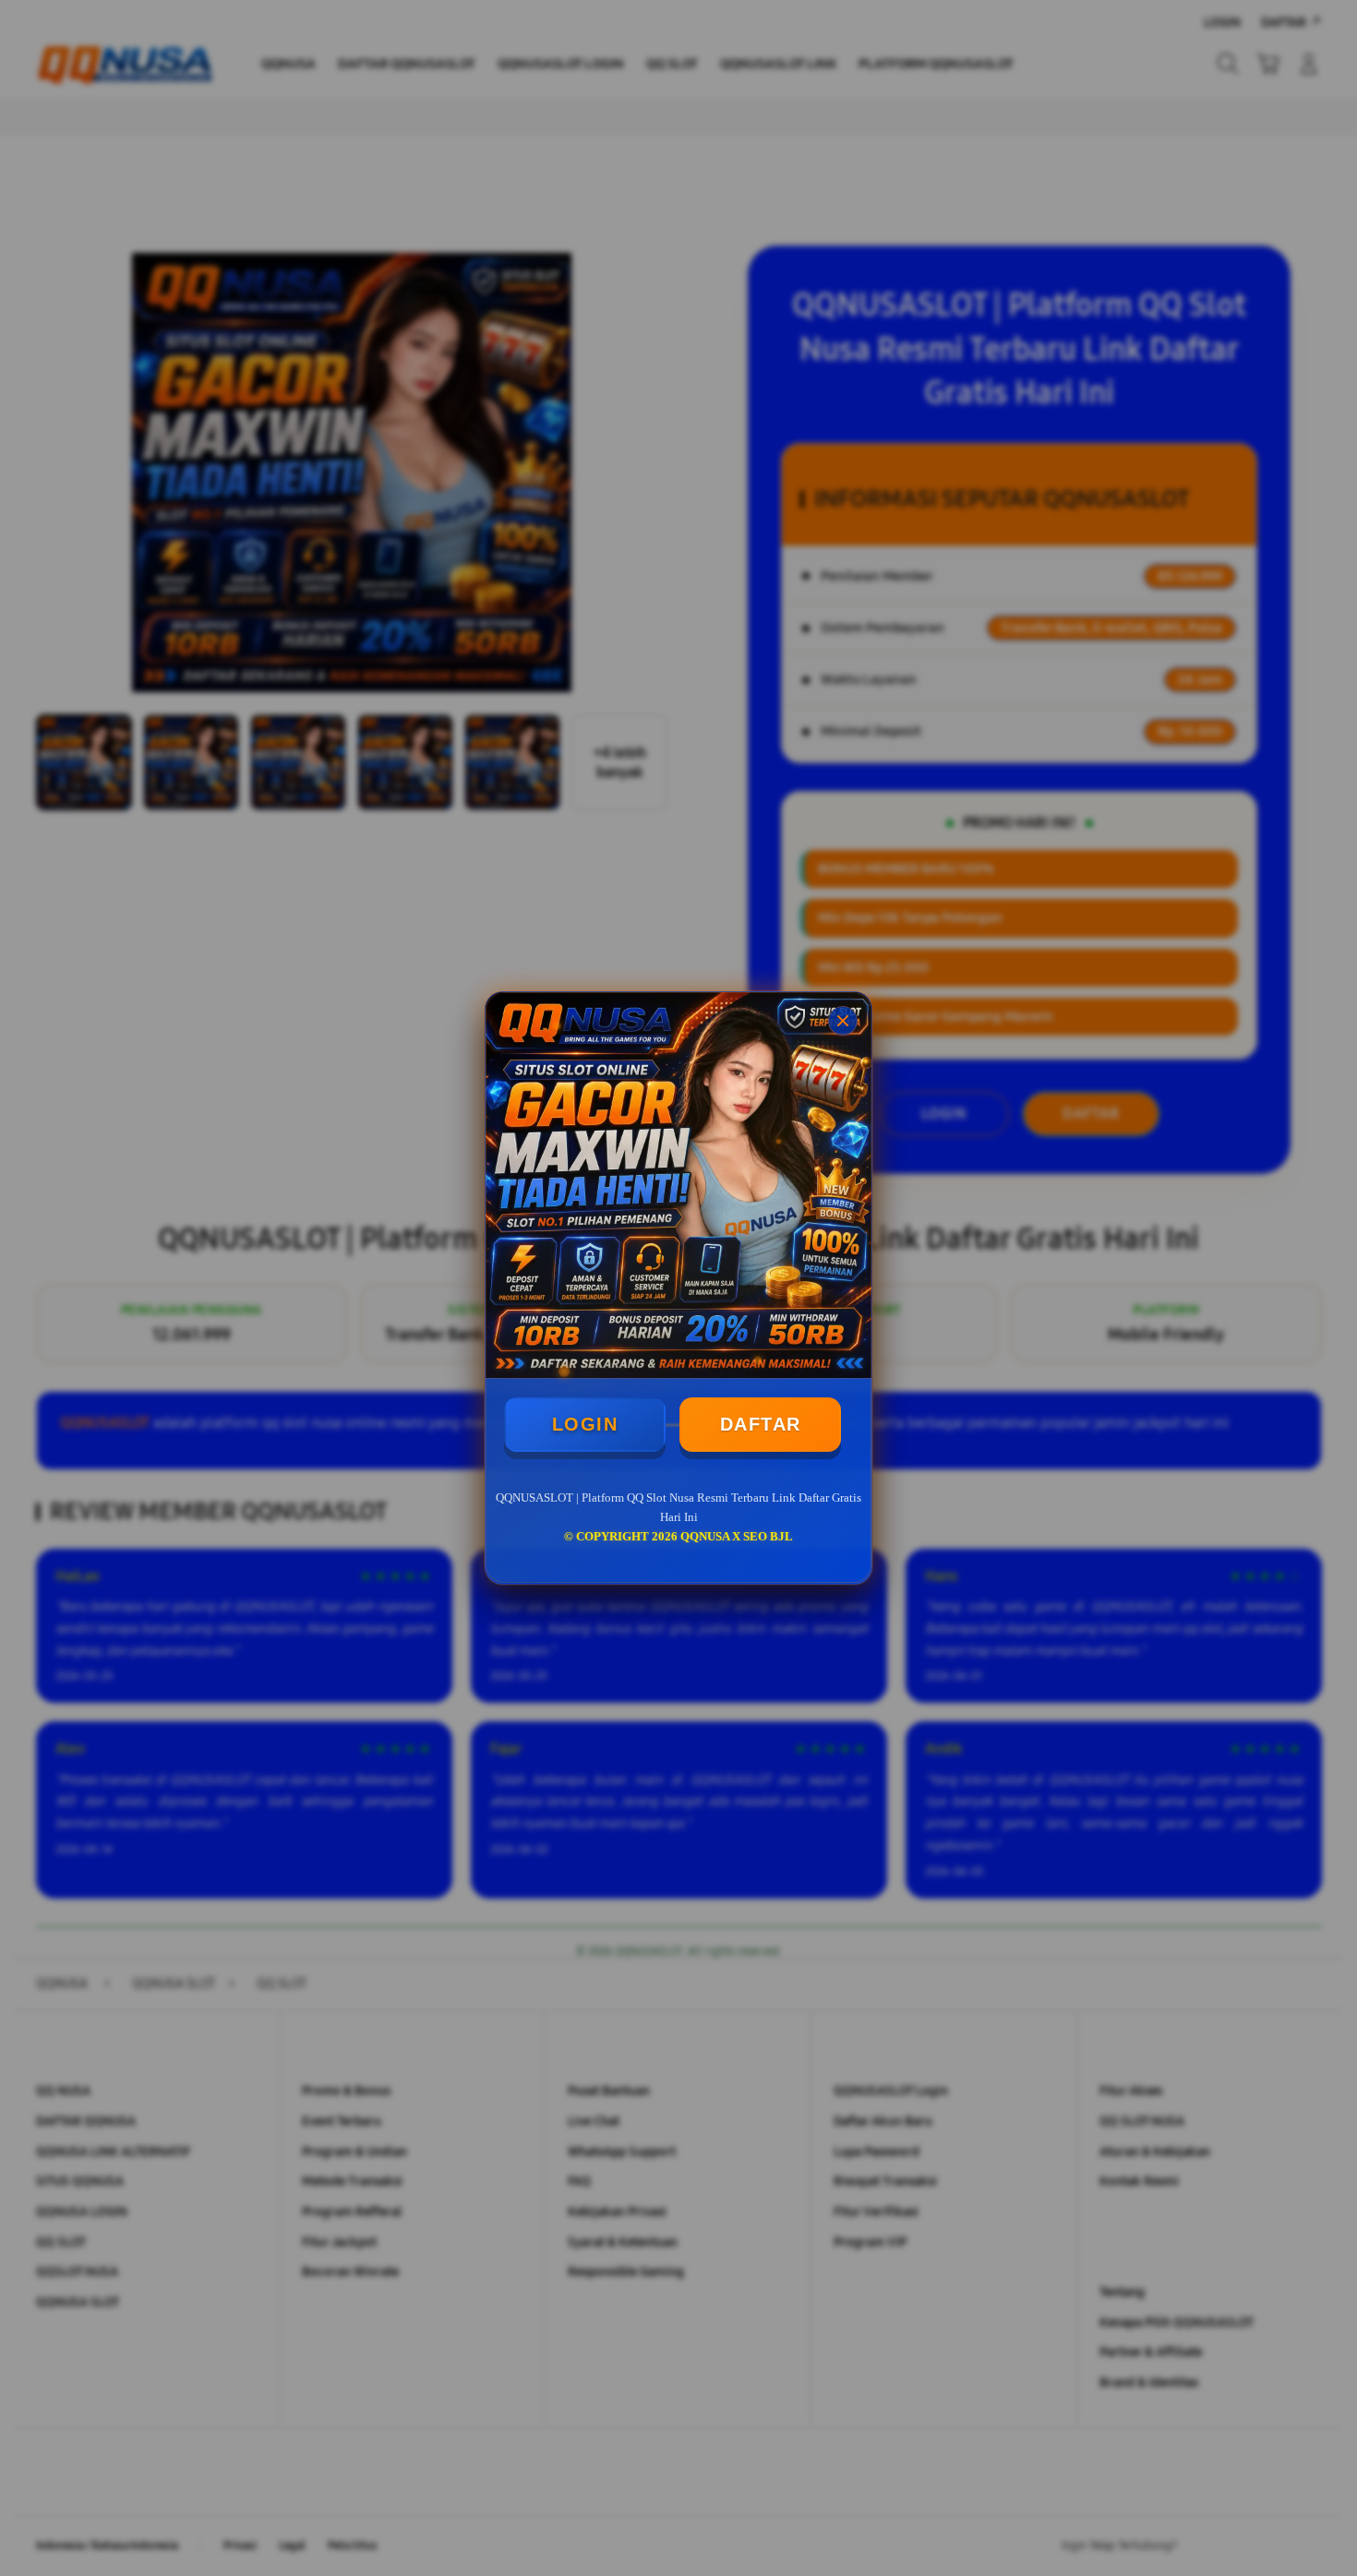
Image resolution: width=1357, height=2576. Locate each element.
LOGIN (585, 1424)
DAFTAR (761, 1424)
